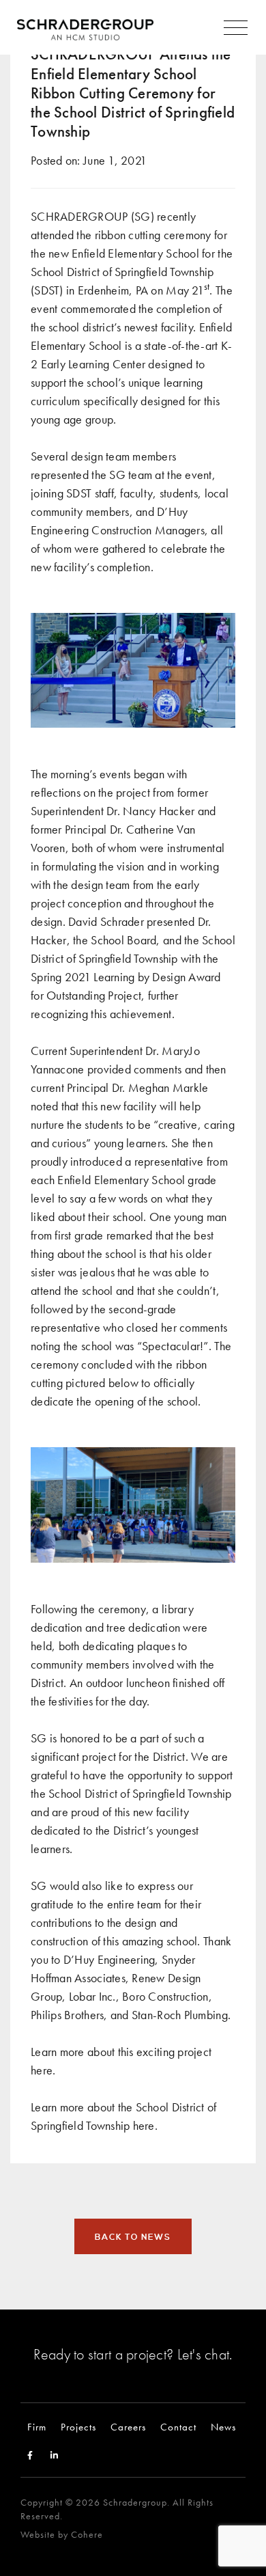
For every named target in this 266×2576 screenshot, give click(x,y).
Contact (178, 2427)
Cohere (87, 2535)
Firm (37, 2427)
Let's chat (204, 2354)
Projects (78, 2427)
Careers (128, 2427)
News (223, 2427)
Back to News (133, 2237)
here (42, 2070)
